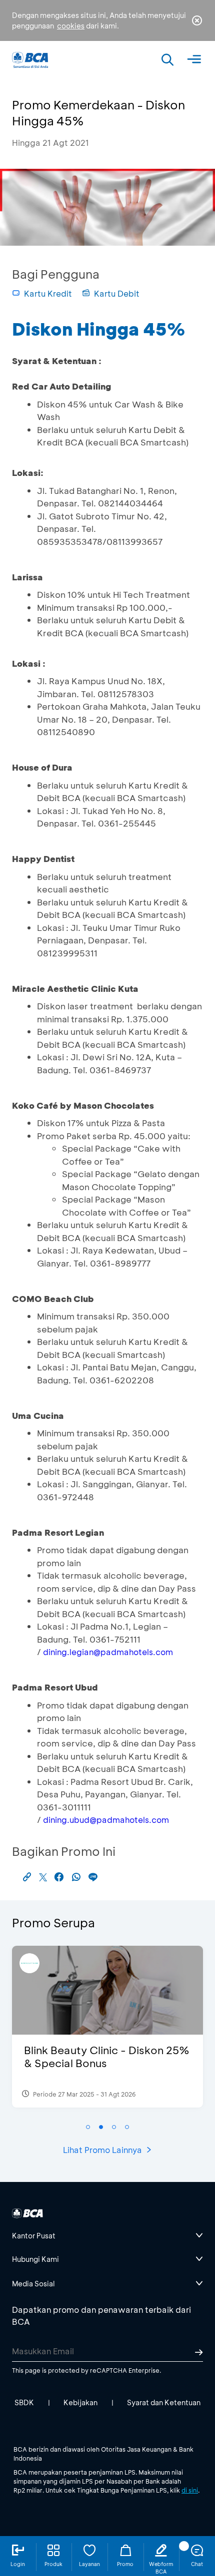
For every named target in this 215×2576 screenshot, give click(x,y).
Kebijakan (80, 2402)
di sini (190, 2490)
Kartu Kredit (48, 293)
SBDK (24, 2402)
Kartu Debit (117, 293)
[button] (88, 2127)
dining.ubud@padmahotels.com (106, 1820)
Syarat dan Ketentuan (164, 2402)
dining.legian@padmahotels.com (108, 1652)
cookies (71, 26)
